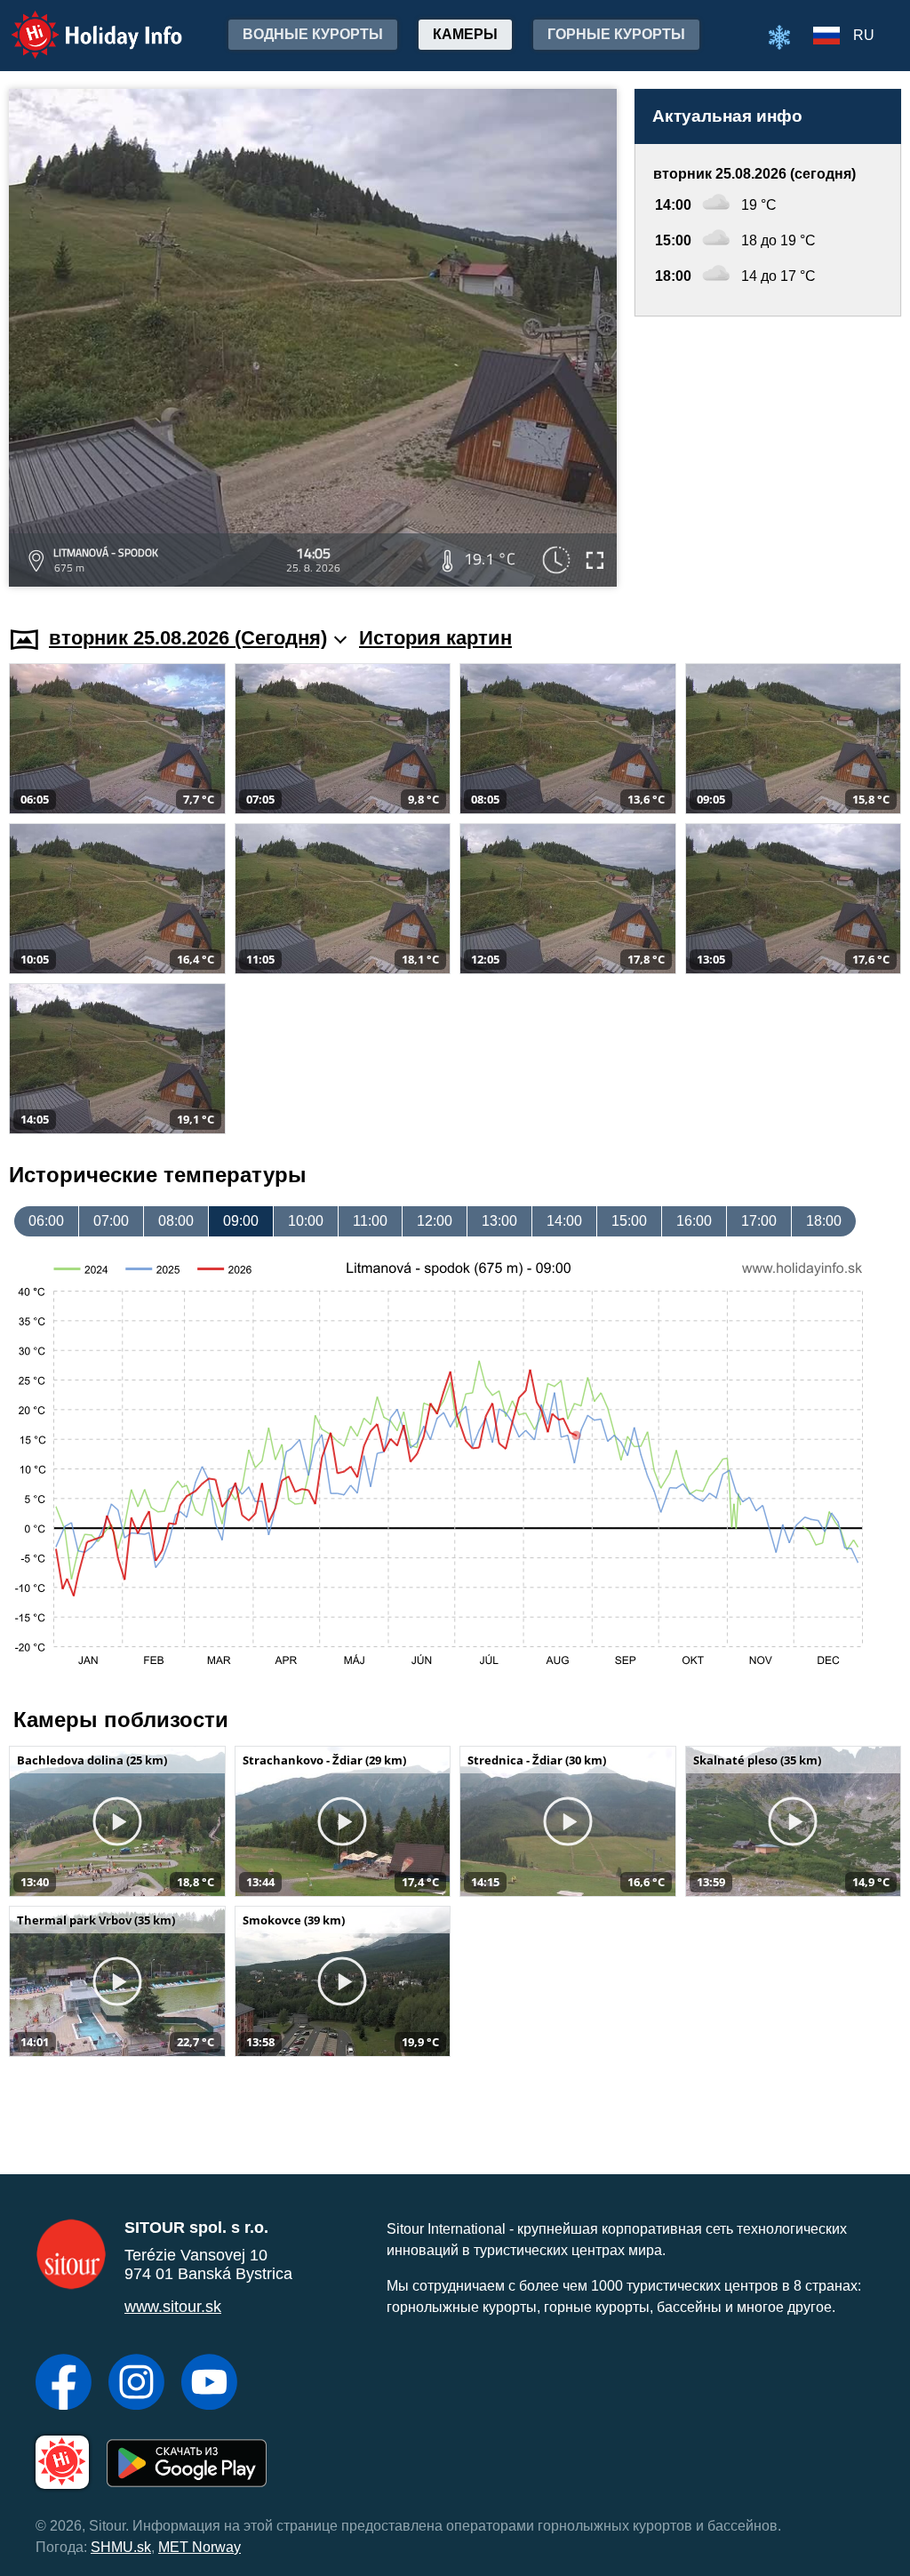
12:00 (435, 1221)
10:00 (306, 1221)
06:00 (46, 1221)
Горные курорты (616, 34)
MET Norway (200, 2547)
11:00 (370, 1221)
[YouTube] (209, 2384)
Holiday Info (80, 23)
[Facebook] (64, 2384)
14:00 (564, 1221)
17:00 (759, 1221)
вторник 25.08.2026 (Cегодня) (188, 638)
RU (864, 35)
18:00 (824, 1221)
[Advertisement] (768, 454)
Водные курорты (313, 34)
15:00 (629, 1221)
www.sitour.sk (173, 2307)
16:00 (694, 1221)
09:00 (241, 1221)
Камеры (465, 34)
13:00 (499, 1221)
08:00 (176, 1221)
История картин (435, 638)
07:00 (111, 1221)
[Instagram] (136, 2384)
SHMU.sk (121, 2547)
